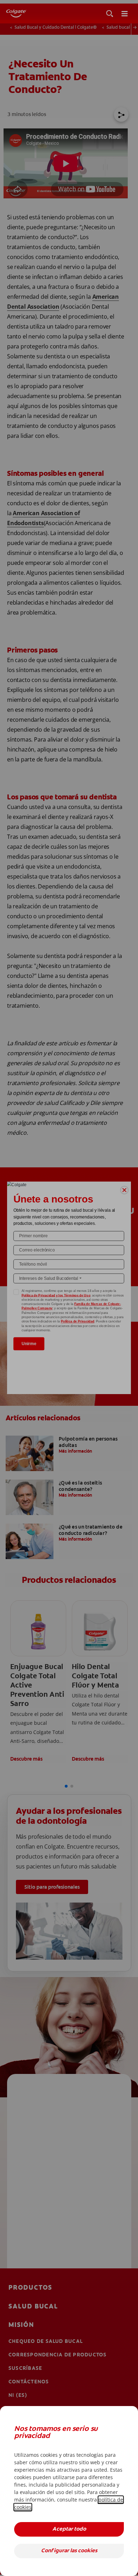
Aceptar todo (69, 2529)
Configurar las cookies (69, 2551)
